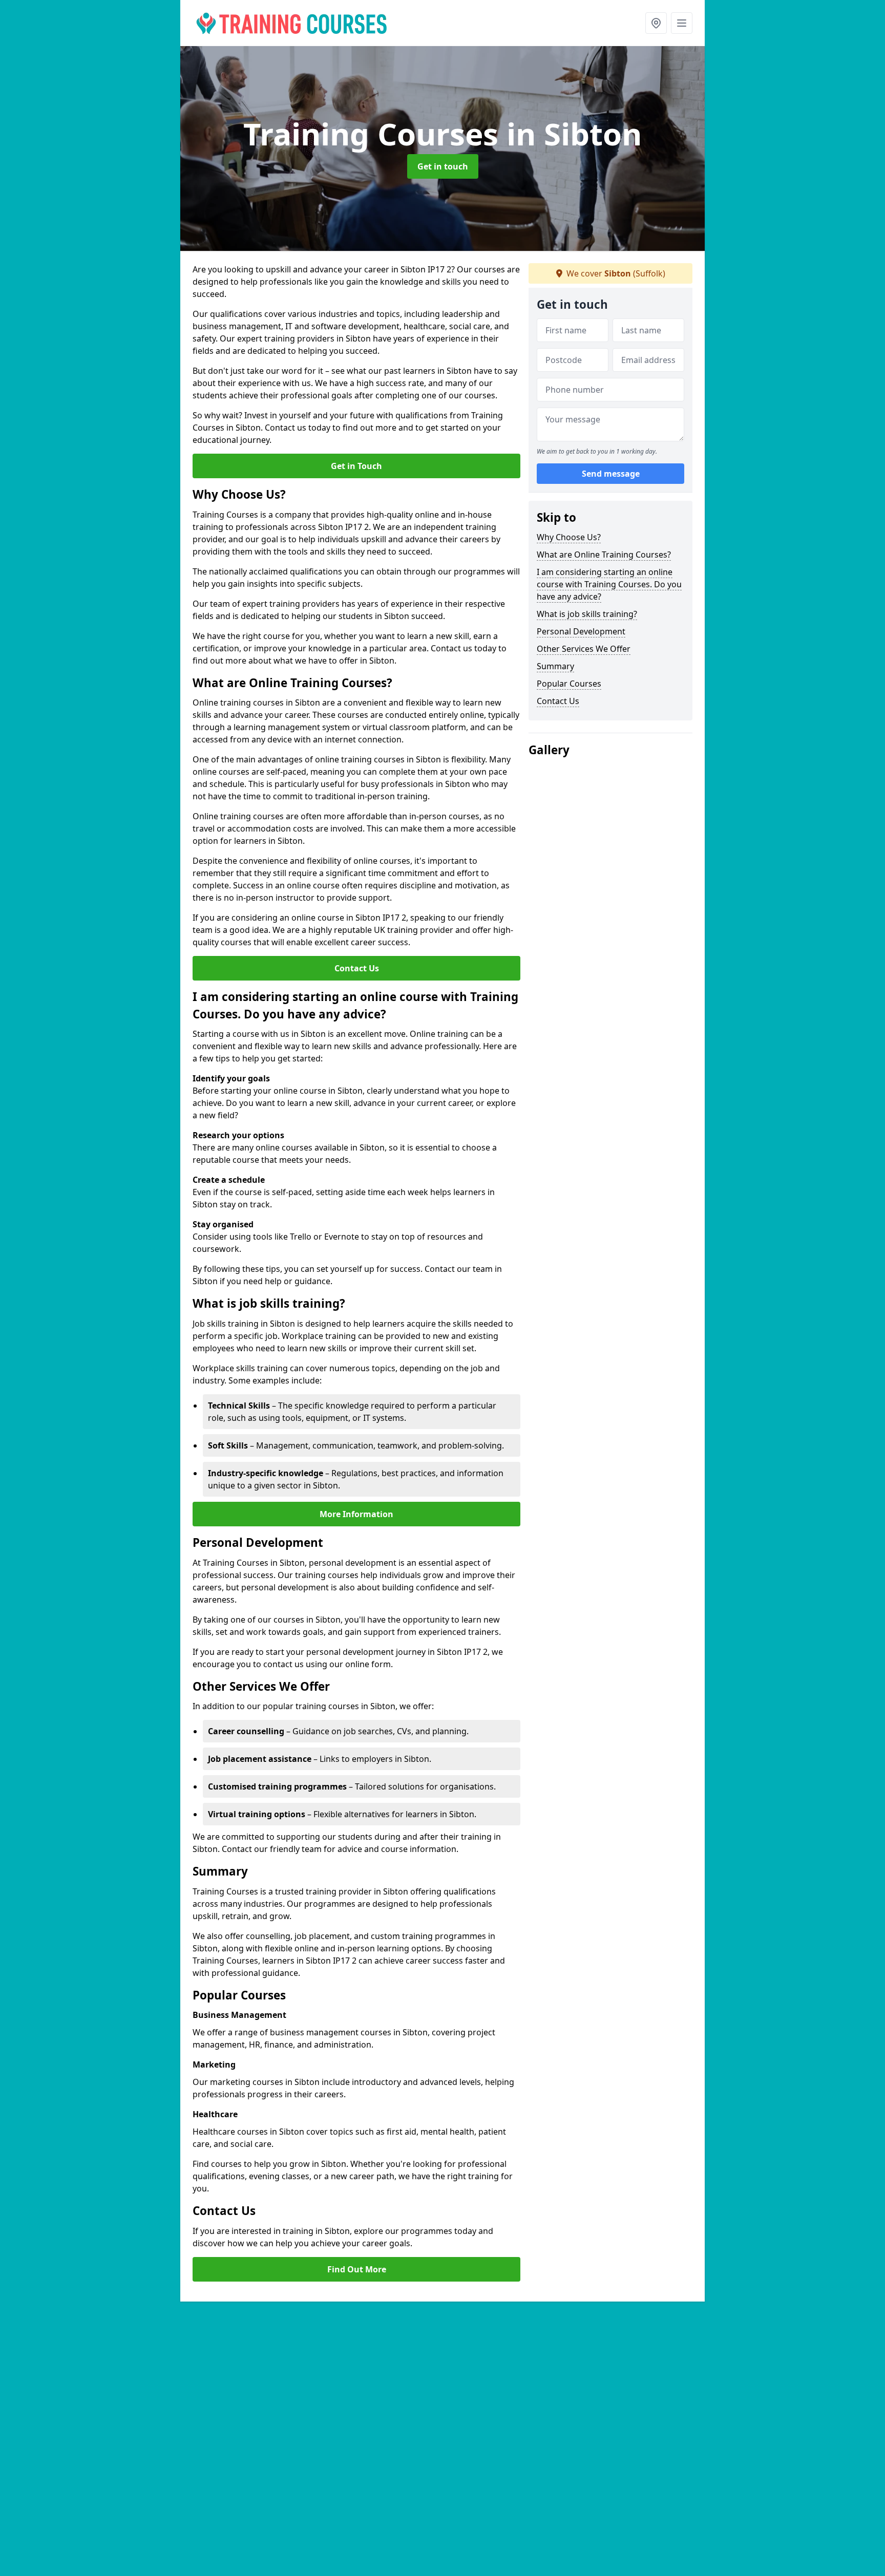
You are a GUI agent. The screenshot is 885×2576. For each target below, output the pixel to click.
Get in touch (443, 166)
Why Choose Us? (569, 537)
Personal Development (581, 631)
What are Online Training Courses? (604, 555)
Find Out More (357, 2269)
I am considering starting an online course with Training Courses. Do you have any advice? (609, 584)
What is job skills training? (587, 614)
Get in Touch (356, 466)
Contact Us (357, 968)
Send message (611, 474)
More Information (356, 1514)
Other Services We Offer (584, 649)
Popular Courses (569, 684)
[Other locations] (656, 23)
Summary (555, 666)
